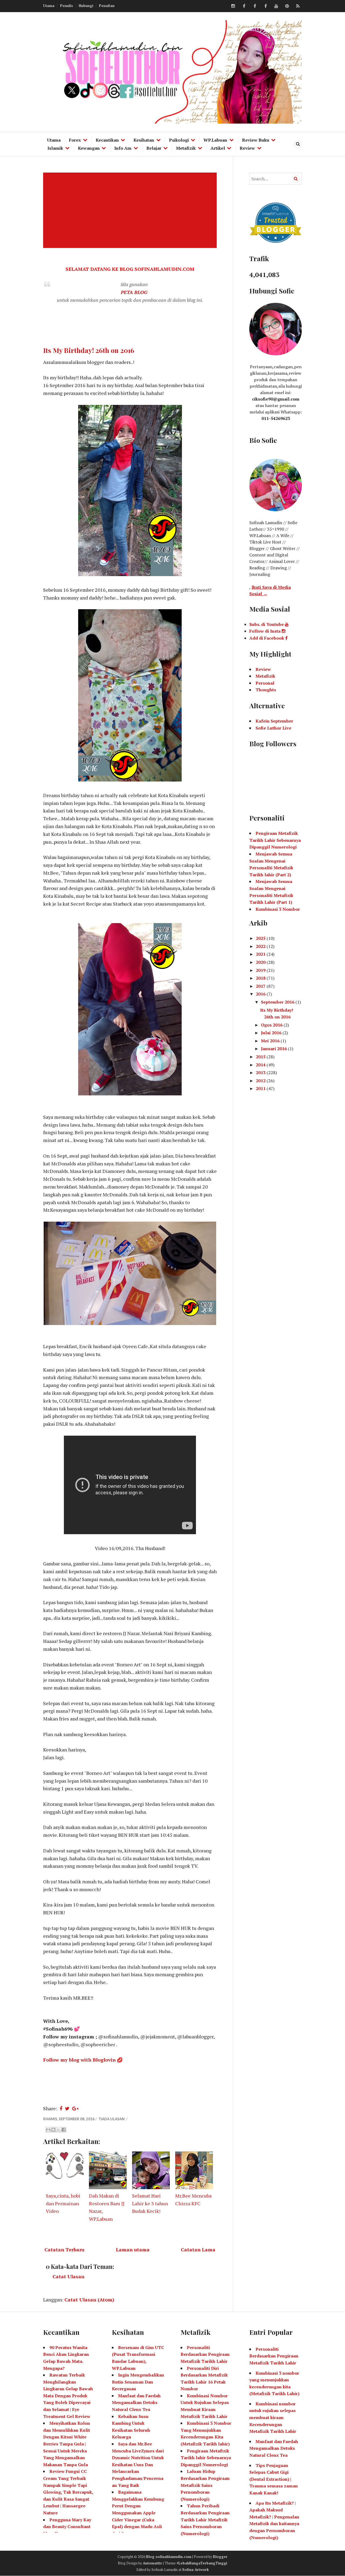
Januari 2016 (274, 1049)
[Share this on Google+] (75, 2108)
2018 (261, 978)
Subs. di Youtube (267, 624)
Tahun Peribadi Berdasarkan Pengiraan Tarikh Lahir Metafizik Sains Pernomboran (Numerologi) (205, 2519)
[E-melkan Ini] (48, 2130)
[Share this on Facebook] (61, 2108)
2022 (261, 946)
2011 (261, 1088)
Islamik (55, 148)
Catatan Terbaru (64, 2249)
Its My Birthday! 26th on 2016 (89, 350)
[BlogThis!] (53, 2130)
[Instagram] (233, 6)
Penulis (67, 6)
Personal (265, 683)
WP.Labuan (215, 140)
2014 (261, 1065)
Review (247, 148)
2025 (261, 938)
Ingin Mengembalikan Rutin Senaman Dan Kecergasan (138, 2382)
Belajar (154, 148)
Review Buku (256, 140)
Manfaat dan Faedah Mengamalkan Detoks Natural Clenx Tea (136, 2402)
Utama (49, 6)
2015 (261, 1057)
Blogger (220, 2557)
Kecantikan (107, 140)
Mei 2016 (271, 1041)
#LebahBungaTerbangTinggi (202, 2563)
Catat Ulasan (68, 2276)
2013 (261, 1073)
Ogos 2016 (272, 1025)
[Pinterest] (287, 6)
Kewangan (89, 148)
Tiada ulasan (112, 2119)
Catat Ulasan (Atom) (89, 2300)
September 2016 (278, 1002)
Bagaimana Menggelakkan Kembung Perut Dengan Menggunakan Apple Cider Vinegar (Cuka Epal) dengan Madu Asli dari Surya (138, 2513)
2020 (261, 962)
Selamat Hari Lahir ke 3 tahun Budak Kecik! (150, 2203)
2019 (261, 970)
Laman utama (133, 2249)
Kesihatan (144, 140)
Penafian (107, 6)
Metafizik (186, 148)
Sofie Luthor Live (273, 728)
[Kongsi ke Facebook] (64, 2130)
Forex (75, 140)
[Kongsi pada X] (58, 2130)
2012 (261, 1081)
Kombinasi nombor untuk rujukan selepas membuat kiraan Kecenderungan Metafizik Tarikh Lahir (273, 2417)
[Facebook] (244, 6)
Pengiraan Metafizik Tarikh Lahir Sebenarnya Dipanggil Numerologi (275, 840)
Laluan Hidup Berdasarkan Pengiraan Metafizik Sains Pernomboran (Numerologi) (205, 2485)
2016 (261, 994)
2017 (261, 986)
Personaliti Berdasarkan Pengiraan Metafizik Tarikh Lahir (205, 2354)
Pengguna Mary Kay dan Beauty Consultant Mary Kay (67, 2527)
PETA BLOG (134, 292)
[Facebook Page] (265, 6)
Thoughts (266, 690)
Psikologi (179, 140)
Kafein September (274, 721)
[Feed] (298, 6)
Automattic (153, 2563)
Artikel (218, 148)
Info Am (123, 148)
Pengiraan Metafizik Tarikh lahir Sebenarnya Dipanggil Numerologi (206, 2458)
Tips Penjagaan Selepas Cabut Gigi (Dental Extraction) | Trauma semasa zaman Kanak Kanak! (274, 2479)
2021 (261, 954)
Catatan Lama (198, 2249)
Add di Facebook (267, 638)
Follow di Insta (265, 631)
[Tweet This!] (67, 2108)
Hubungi (86, 6)
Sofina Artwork (196, 2570)
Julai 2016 (272, 1033)
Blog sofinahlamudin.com (169, 2557)
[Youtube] (276, 6)
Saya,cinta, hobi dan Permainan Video (63, 2203)
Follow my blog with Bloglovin (79, 2060)
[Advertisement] (131, 210)
